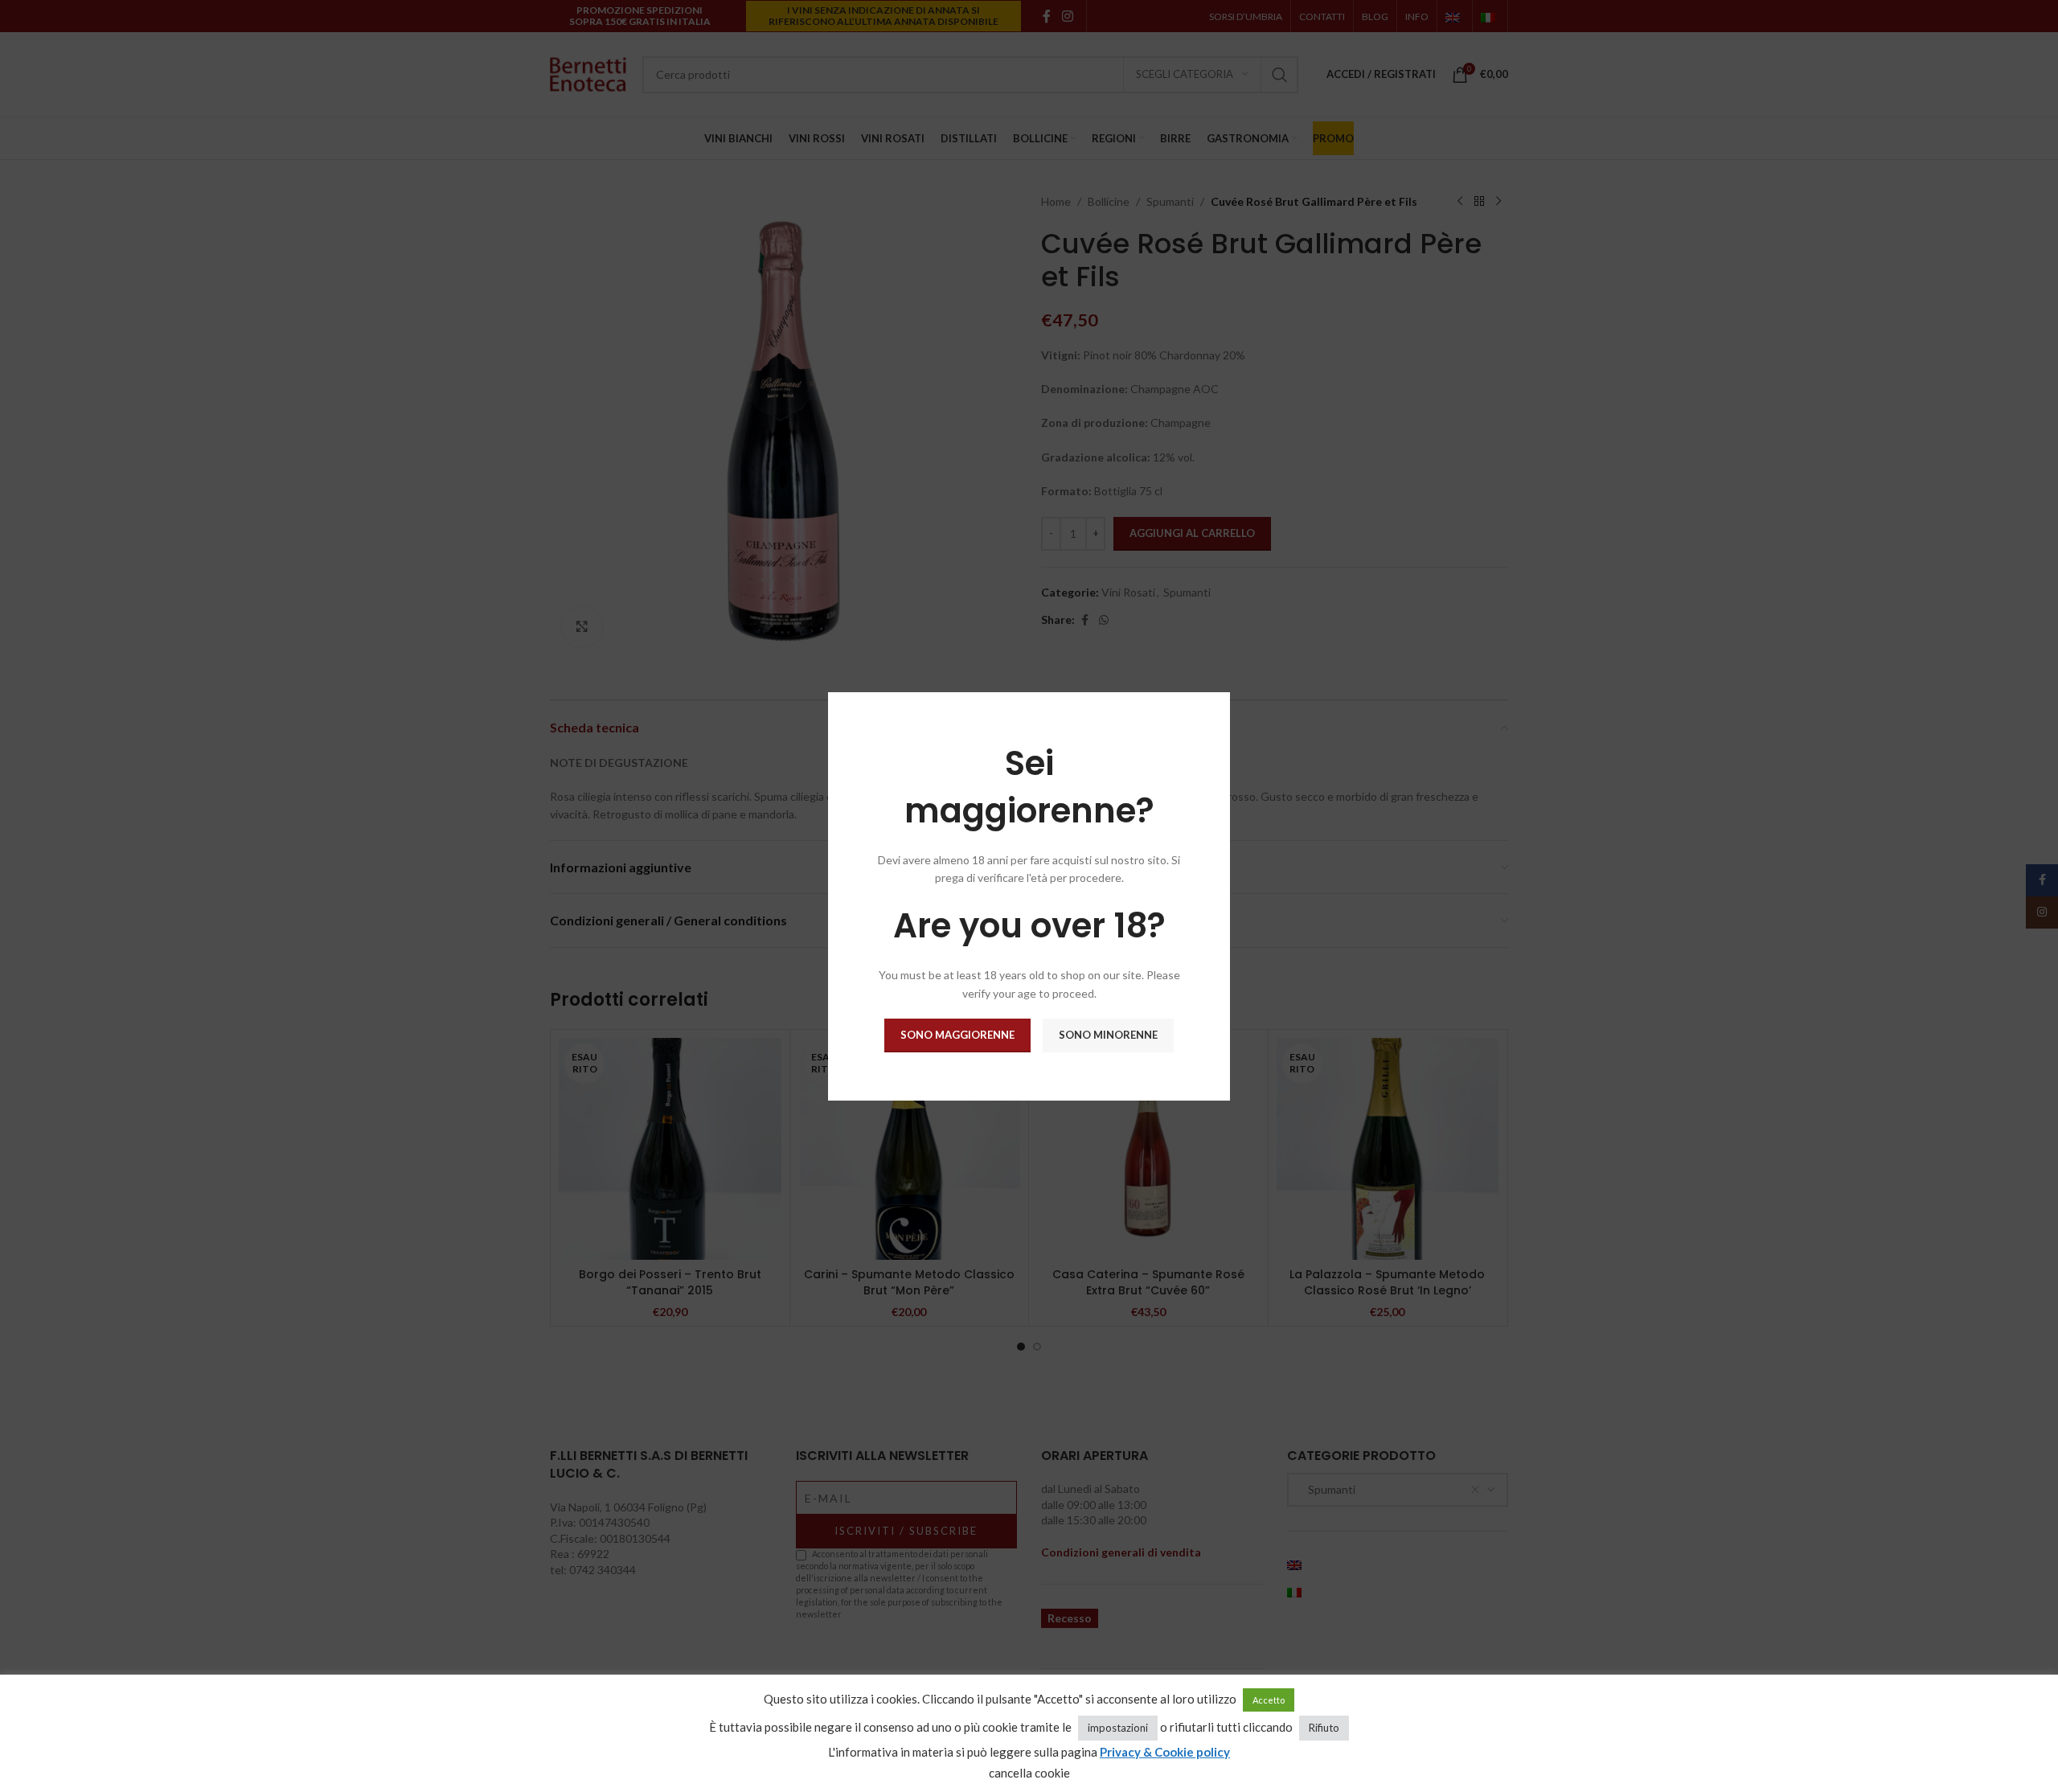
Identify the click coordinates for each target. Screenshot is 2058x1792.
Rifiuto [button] (1324, 1728)
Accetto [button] (1269, 1700)
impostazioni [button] (1118, 1728)
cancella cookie (1029, 1773)
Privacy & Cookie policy (1165, 1752)
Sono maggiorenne (957, 1035)
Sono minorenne (1108, 1035)
